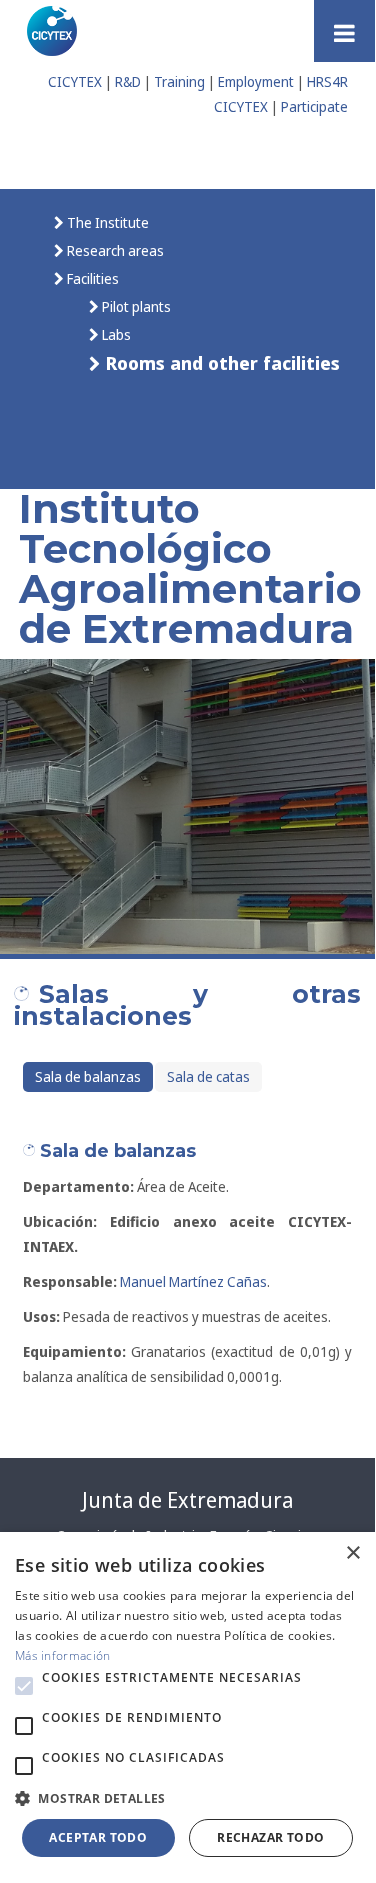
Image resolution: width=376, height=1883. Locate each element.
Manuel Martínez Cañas (193, 1281)
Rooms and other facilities (220, 362)
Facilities (91, 278)
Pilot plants (135, 306)
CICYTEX (75, 81)
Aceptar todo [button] (98, 1837)
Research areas (114, 250)
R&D (128, 81)
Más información (63, 1655)
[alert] (187, 1704)
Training (179, 81)
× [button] (352, 1553)
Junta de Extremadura (187, 1500)
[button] (24, 1686)
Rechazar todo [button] (270, 1837)
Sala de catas (208, 1076)
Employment (256, 81)
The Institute (106, 222)
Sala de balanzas (88, 1076)
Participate (314, 106)
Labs (115, 334)
